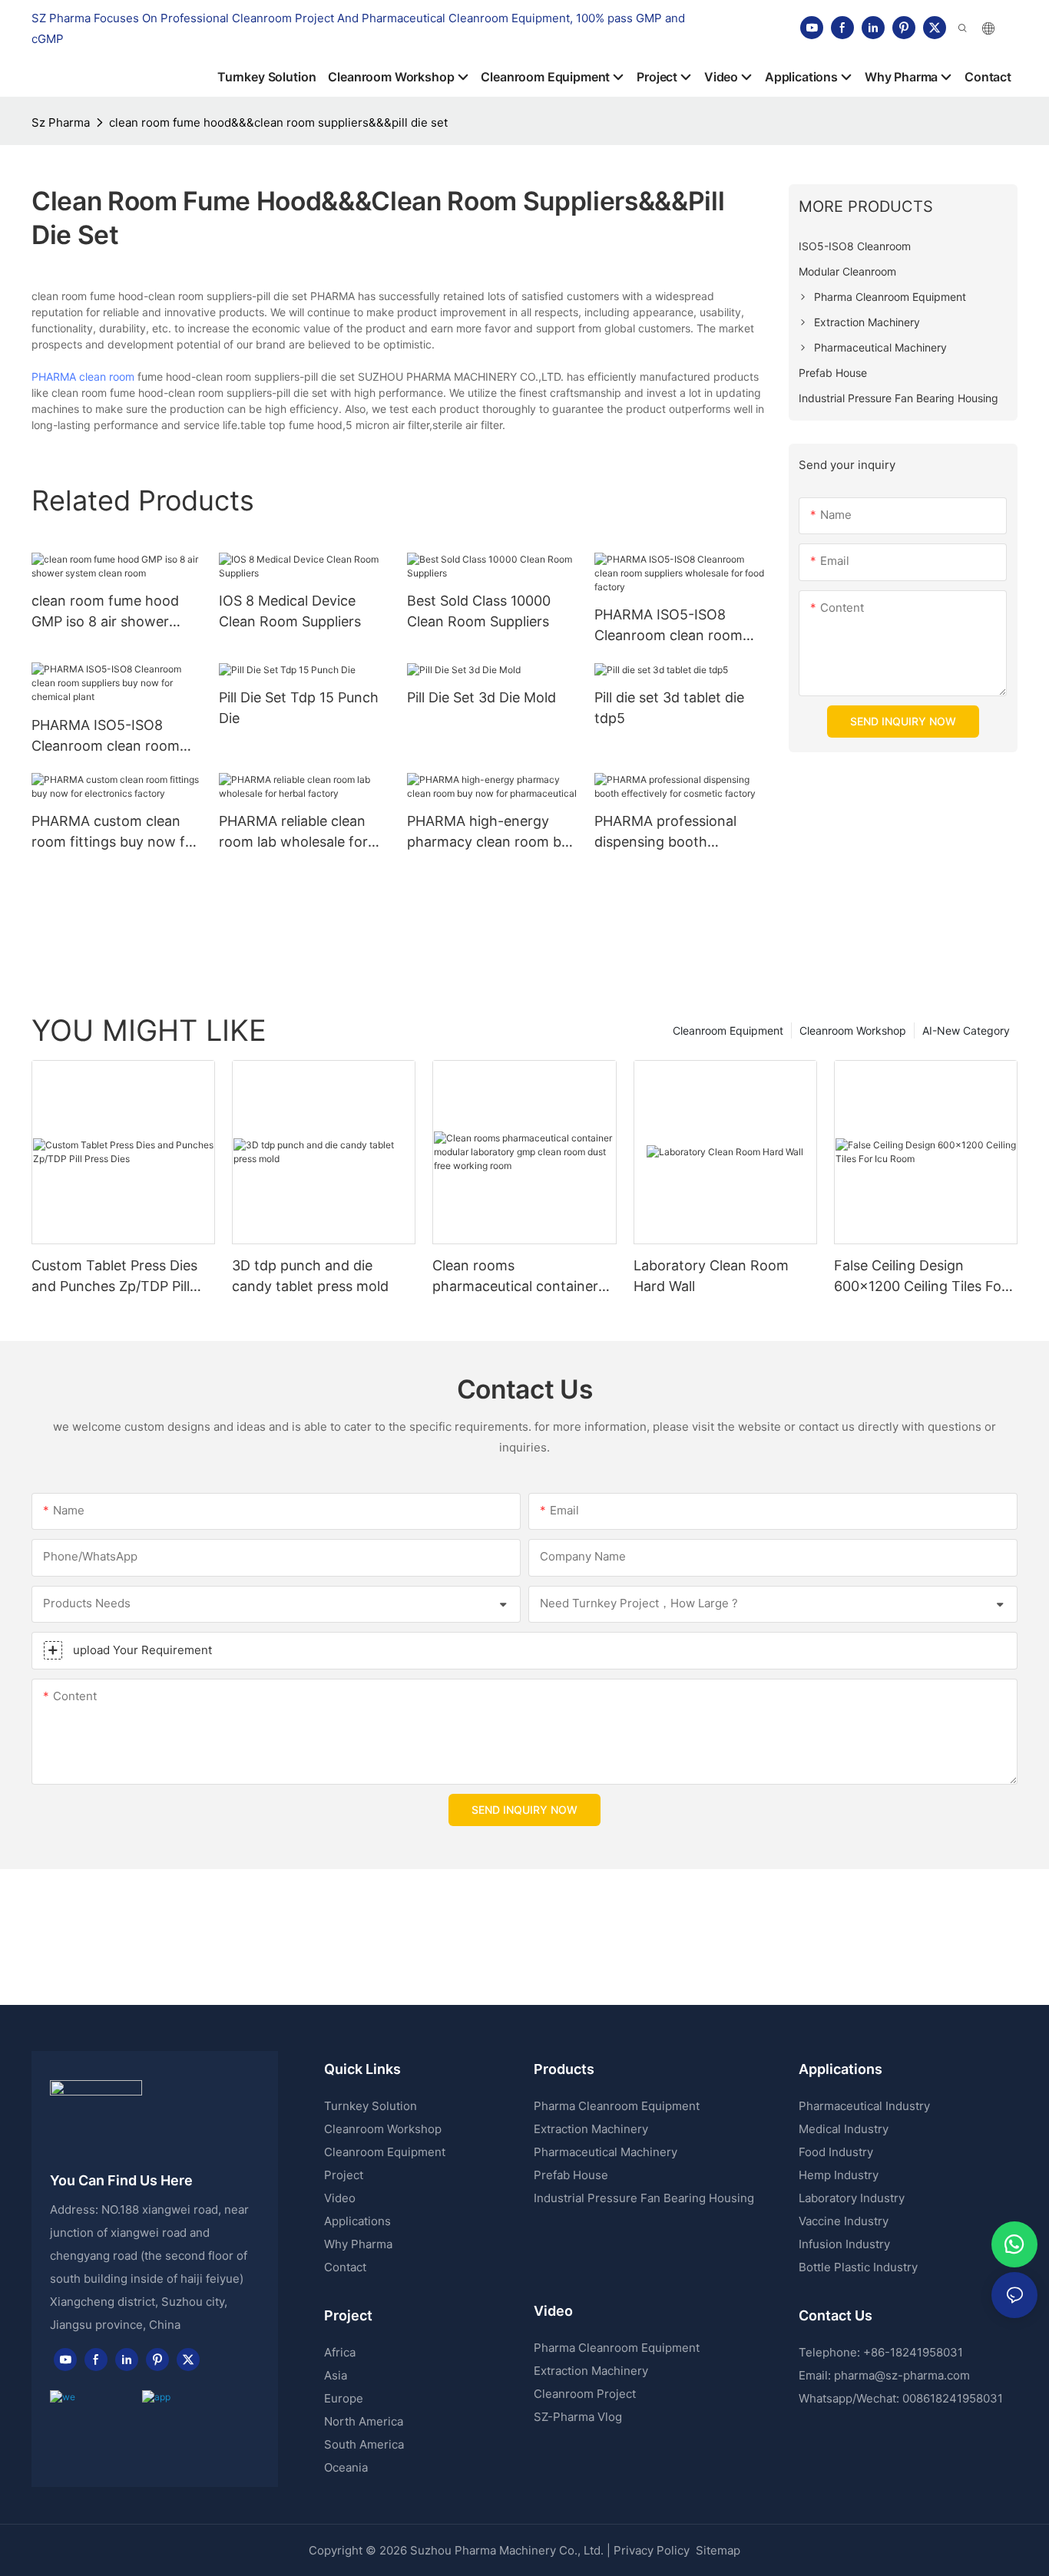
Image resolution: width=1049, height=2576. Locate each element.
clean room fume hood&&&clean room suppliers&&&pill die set (278, 122)
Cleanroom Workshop (853, 1030)
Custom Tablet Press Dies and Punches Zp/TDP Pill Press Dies (114, 1277)
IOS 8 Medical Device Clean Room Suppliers (290, 611)
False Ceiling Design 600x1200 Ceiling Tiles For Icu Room (920, 1277)
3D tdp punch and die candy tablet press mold (310, 1276)
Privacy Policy (652, 2550)
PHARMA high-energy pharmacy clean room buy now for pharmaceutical (492, 832)
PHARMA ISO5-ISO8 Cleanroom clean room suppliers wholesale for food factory (669, 626)
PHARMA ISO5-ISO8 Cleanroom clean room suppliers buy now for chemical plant (106, 736)
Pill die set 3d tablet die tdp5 (669, 708)
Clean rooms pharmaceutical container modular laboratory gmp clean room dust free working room (515, 1277)
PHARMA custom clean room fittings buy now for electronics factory (115, 832)
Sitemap (716, 2550)
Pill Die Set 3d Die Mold (481, 697)
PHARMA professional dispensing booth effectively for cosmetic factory (672, 832)
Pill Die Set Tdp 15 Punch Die (299, 708)
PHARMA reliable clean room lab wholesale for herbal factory (293, 832)
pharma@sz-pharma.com (902, 2375)
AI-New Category (966, 1030)
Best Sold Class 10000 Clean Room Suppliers (479, 611)
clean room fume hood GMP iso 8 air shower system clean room (105, 612)
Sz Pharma (61, 122)
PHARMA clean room (83, 376)
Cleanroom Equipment (728, 1030)
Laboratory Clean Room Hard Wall (711, 1276)
